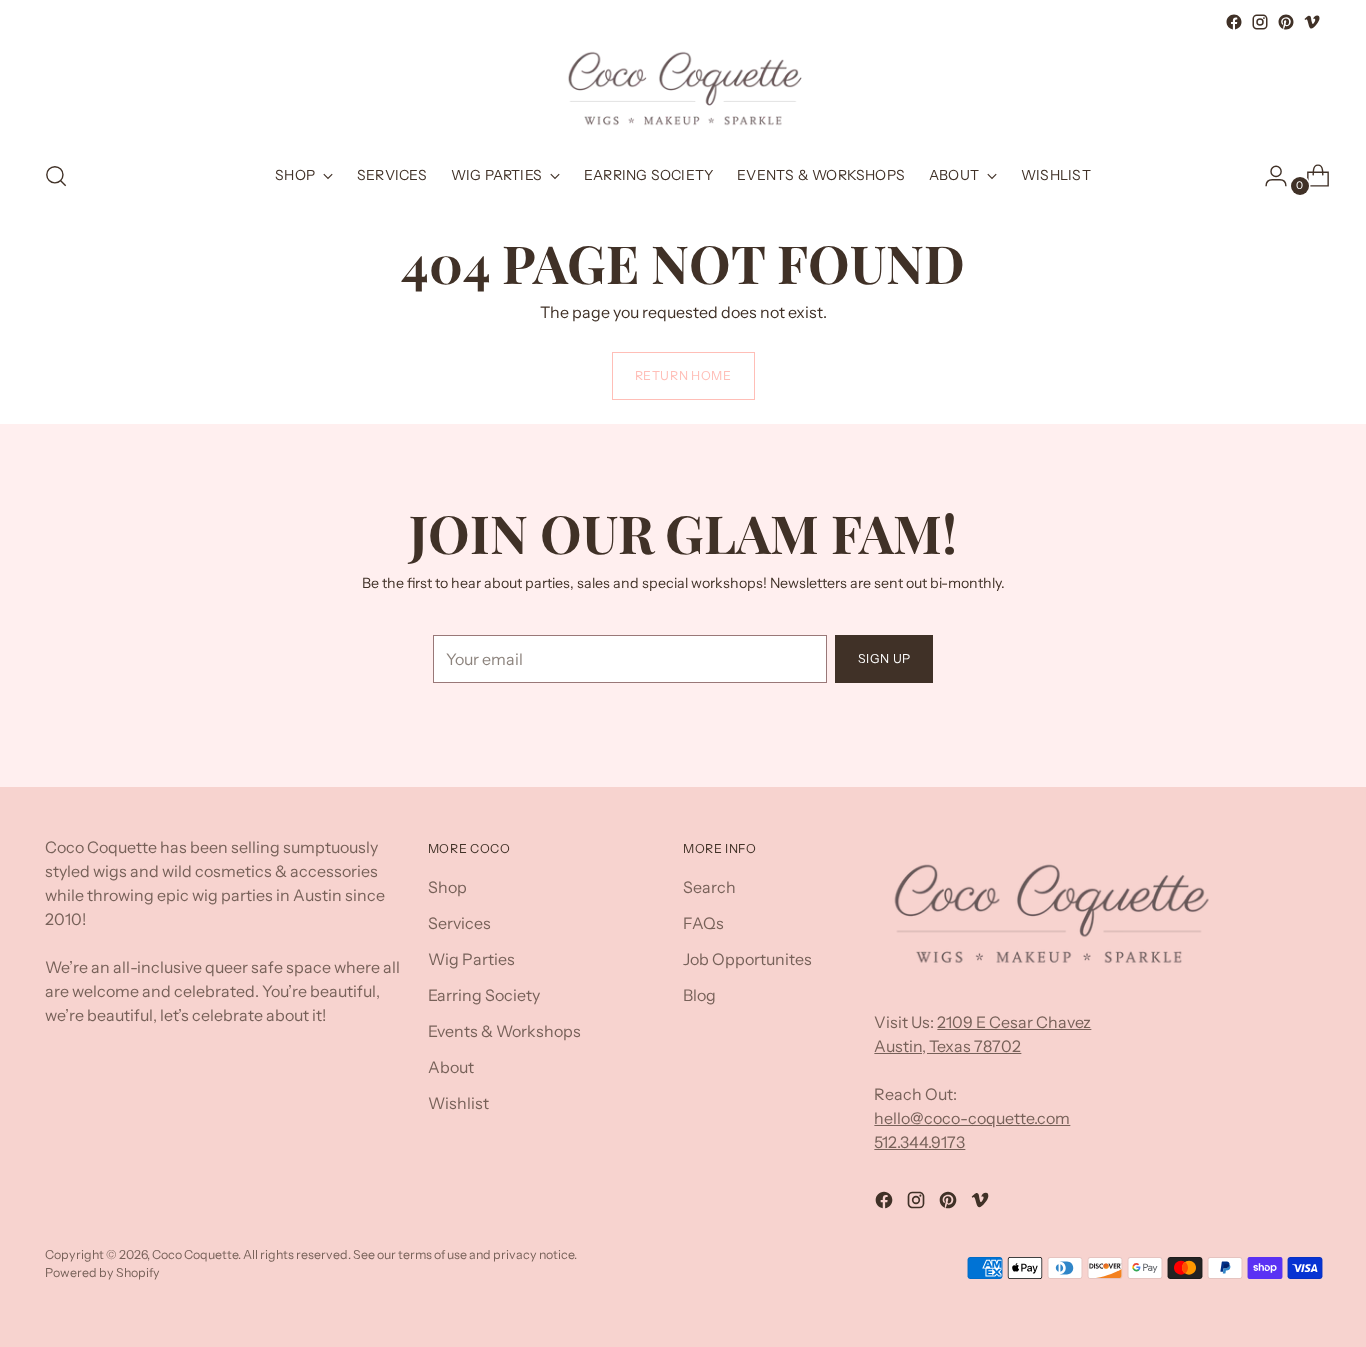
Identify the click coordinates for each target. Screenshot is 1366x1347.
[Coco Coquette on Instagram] (1260, 22)
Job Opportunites (747, 959)
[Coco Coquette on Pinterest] (1286, 22)
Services (459, 923)
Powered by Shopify (102, 1272)
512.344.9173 (919, 1142)
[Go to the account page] (1268, 176)
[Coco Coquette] (683, 89)
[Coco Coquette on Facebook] (1234, 22)
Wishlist (458, 1103)
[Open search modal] (56, 176)
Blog (699, 995)
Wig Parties (471, 959)
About (451, 1067)
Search (709, 887)
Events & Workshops (504, 1031)
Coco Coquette (195, 1254)
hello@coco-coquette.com (972, 1118)
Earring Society (484, 995)
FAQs (703, 923)
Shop (447, 887)
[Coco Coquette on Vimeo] (1312, 22)
